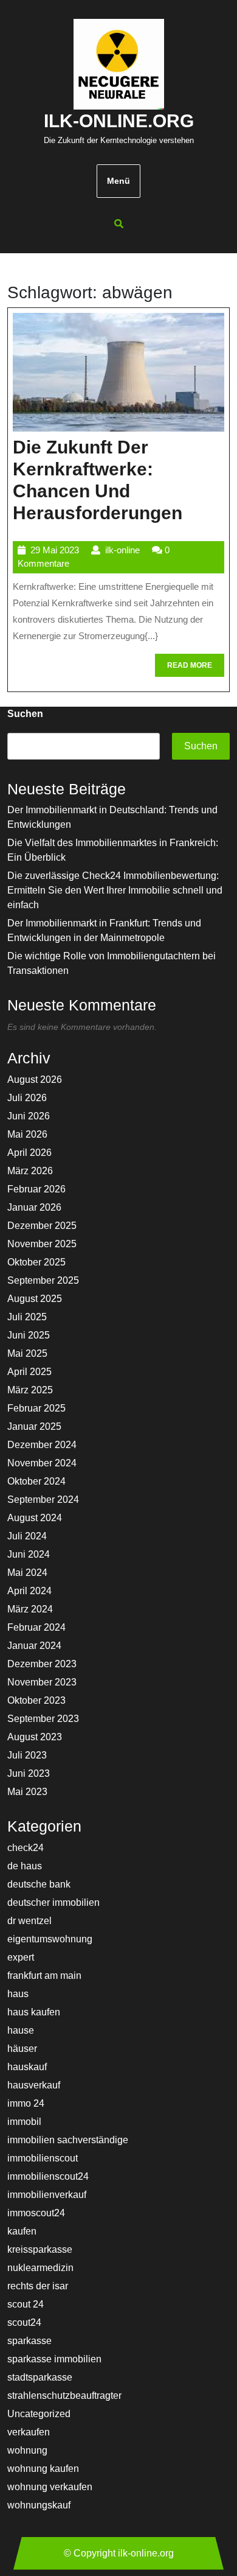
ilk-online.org (119, 121)
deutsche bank (39, 1884)
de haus (25, 1866)
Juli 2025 (27, 1317)
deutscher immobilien (53, 1902)
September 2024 (43, 1500)
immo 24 (26, 2103)
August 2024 (35, 1518)
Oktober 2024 (36, 1481)
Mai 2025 (27, 1353)
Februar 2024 (36, 1627)
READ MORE (196, 669)
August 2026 (35, 1080)
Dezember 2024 (42, 1445)
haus (18, 1994)
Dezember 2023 (42, 1664)
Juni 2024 (29, 1554)
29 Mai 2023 (55, 550)
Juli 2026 (27, 1098)
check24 (26, 1848)
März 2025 (30, 1390)
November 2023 (42, 1682)
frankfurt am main (44, 1976)
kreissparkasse (40, 2249)
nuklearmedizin (40, 2268)
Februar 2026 (36, 1189)
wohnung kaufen (43, 2469)
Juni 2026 (29, 1116)
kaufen (22, 2231)
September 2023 (43, 1719)
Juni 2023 (29, 1773)
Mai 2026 (27, 1134)
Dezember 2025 (42, 1226)
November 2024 (42, 1463)
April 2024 (29, 1591)
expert (21, 1957)
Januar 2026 (34, 1207)
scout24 (24, 2322)
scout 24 (26, 2304)
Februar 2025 (36, 1408)
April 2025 (29, 1372)
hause (21, 2030)
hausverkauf (34, 2085)
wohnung (27, 2450)
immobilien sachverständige (68, 2140)
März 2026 (30, 1171)
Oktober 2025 (36, 1262)
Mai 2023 (27, 1792)
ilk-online (122, 550)
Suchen (25, 714)
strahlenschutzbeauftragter (64, 2396)
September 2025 (43, 1280)
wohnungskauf (39, 2505)
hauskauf (27, 2067)
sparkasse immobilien (54, 2359)
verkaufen (29, 2432)
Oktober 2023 (36, 1700)
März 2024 (30, 1609)
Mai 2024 (27, 1573)
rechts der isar (38, 2286)
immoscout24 (36, 2213)
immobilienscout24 (48, 2176)
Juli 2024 (27, 1536)
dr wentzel (29, 1921)
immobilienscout (43, 2158)
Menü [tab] (118, 181)
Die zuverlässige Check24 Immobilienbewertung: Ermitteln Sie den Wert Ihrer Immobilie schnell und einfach (115, 890)
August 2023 (35, 1737)
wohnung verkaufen (50, 2487)
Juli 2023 (27, 1755)
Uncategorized (39, 2414)
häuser (22, 2049)
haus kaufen (34, 2012)
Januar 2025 (34, 1426)
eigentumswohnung (50, 1939)
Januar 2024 (34, 1646)
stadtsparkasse (40, 2377)
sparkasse (29, 2341)
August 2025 (35, 1299)
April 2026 (29, 1153)
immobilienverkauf (47, 2195)
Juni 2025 (29, 1335)
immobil (24, 2122)
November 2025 (42, 1244)
